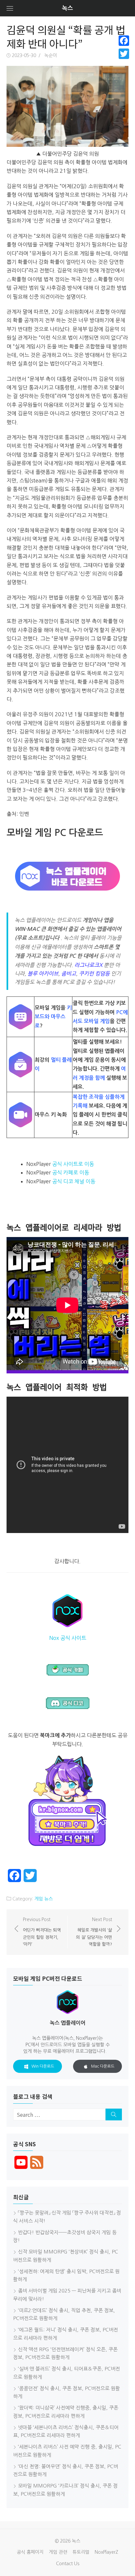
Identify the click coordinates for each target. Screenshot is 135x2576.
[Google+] (124, 62)
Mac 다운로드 (103, 2066)
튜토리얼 (81, 2552)
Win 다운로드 (43, 2066)
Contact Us (68, 2564)
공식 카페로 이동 (71, 1172)
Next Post (94, 1932)
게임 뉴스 (44, 1899)
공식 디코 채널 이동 (74, 1181)
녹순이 (51, 55)
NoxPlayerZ (106, 2552)
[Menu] (10, 8)
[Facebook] (124, 41)
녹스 (67, 8)
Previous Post (42, 1932)
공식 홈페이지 (30, 2552)
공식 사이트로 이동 (73, 1164)
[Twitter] (124, 54)
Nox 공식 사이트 (68, 1638)
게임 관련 (58, 2552)
